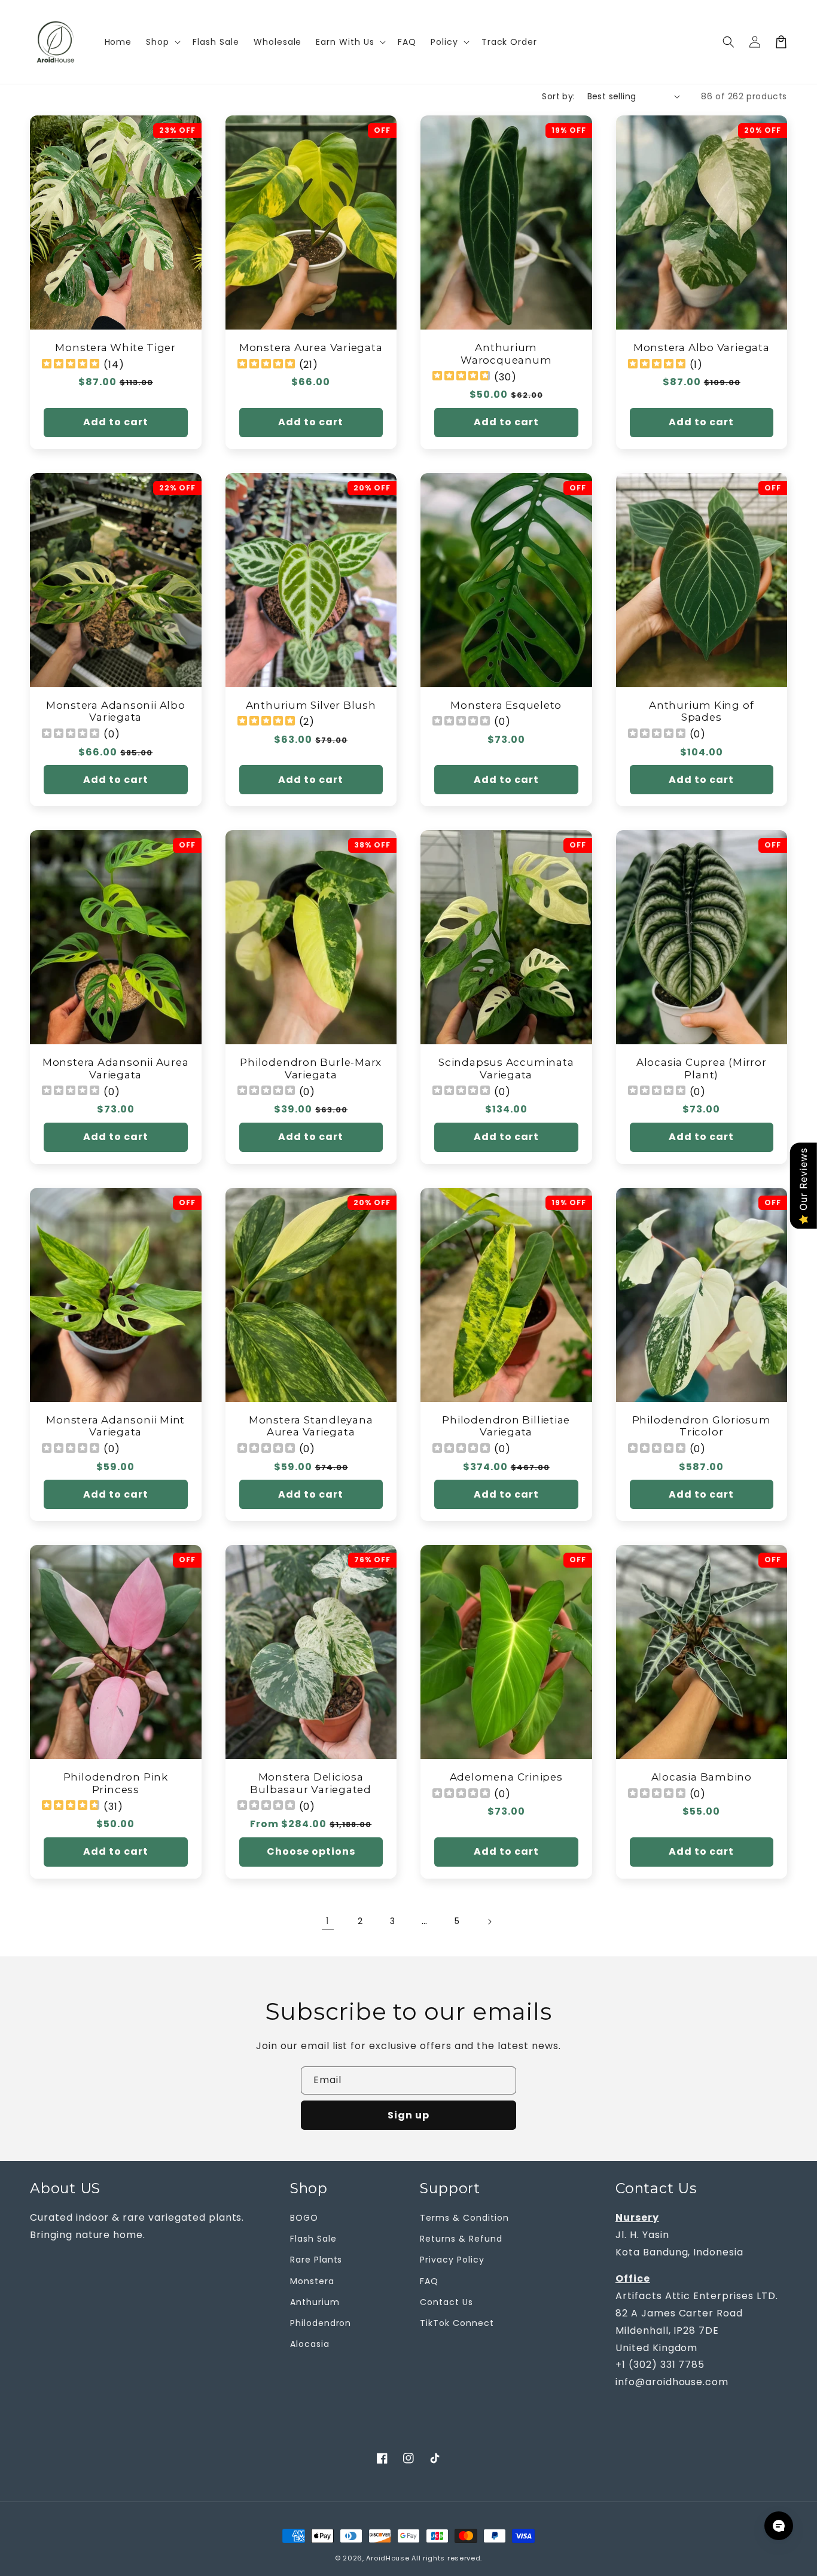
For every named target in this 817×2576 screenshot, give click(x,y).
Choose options (311, 1851)
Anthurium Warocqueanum (506, 354)
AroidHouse (388, 2558)
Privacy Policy (452, 2260)
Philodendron (321, 2323)
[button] (728, 42)
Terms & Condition (464, 2218)
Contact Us (446, 2302)
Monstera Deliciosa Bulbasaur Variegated (311, 1783)
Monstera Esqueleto (506, 705)
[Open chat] (779, 2526)
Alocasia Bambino (702, 1777)
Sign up (408, 2115)
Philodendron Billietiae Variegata (506, 1426)
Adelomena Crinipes (506, 1777)
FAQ (429, 2281)
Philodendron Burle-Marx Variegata (311, 1068)
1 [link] (328, 1921)
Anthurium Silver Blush (311, 705)
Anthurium (315, 2302)
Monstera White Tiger (115, 347)
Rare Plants (316, 2260)
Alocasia (310, 2344)
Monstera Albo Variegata (702, 347)
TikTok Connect (457, 2323)
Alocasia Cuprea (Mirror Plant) (702, 1068)
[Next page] (489, 1922)
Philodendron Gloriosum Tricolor (702, 1426)
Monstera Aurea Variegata (311, 347)
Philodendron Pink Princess (116, 1783)
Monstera (312, 2281)
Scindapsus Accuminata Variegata (506, 1068)
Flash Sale (313, 2239)
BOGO (304, 2218)
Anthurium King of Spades (701, 711)
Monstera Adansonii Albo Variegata (116, 711)
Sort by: (558, 96)
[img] (71, 365)
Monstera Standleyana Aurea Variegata (311, 1426)
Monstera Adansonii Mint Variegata (115, 1426)
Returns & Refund (461, 2239)
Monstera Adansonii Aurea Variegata (116, 1068)
